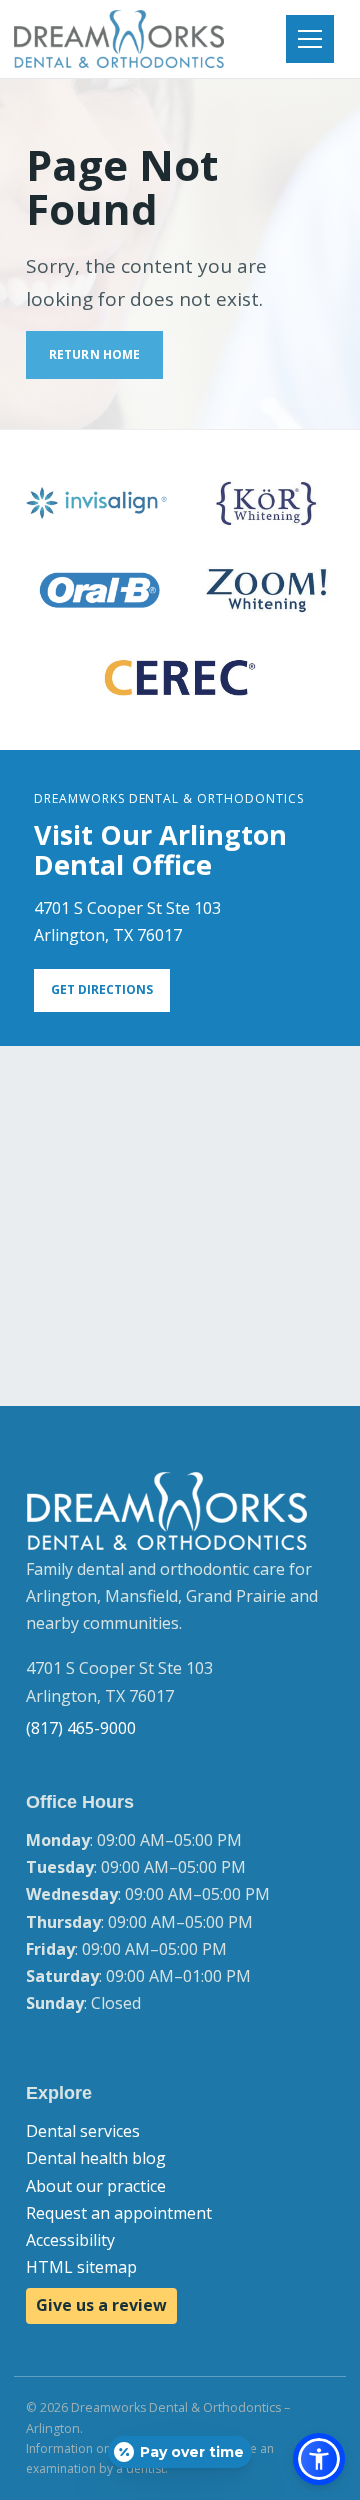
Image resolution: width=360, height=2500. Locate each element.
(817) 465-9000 (81, 1728)
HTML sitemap (81, 2267)
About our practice (96, 2186)
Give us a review (101, 2305)
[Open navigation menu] (310, 39)
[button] (319, 2459)
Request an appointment (119, 2213)
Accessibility (70, 2240)
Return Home (94, 354)
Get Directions (102, 989)
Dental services (83, 2131)
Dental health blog (96, 2158)
